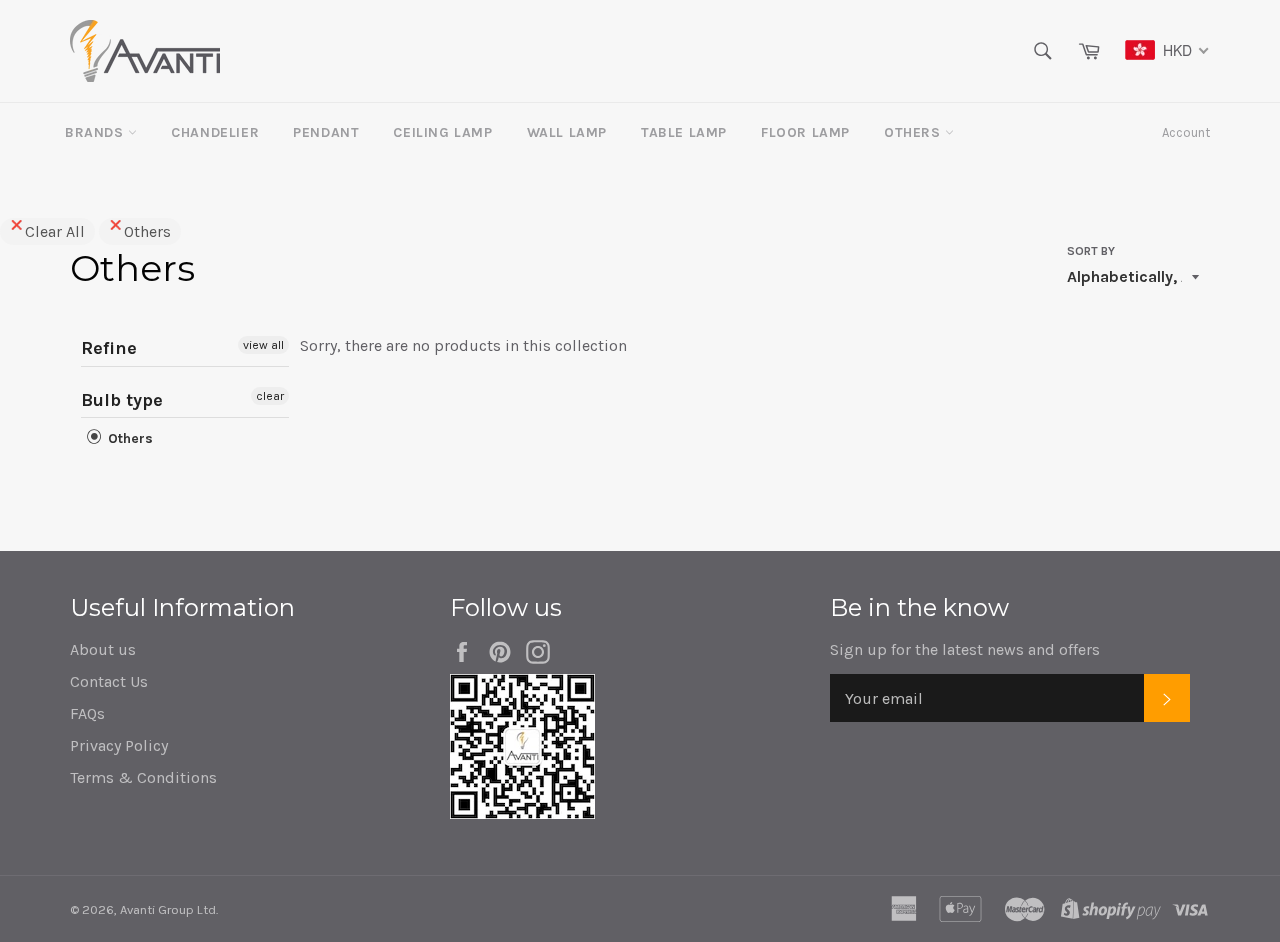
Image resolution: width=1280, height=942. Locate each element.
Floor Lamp (805, 132)
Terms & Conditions (143, 777)
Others (914, 132)
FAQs (87, 713)
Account (1186, 132)
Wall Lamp (567, 132)
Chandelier (215, 132)
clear (270, 396)
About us (103, 649)
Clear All (55, 231)
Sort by (1091, 251)
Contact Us (109, 681)
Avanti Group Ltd (168, 909)
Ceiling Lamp (442, 132)
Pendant (326, 132)
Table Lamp (684, 132)
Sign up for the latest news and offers (965, 649)
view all (263, 345)
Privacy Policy (119, 745)
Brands (96, 132)
